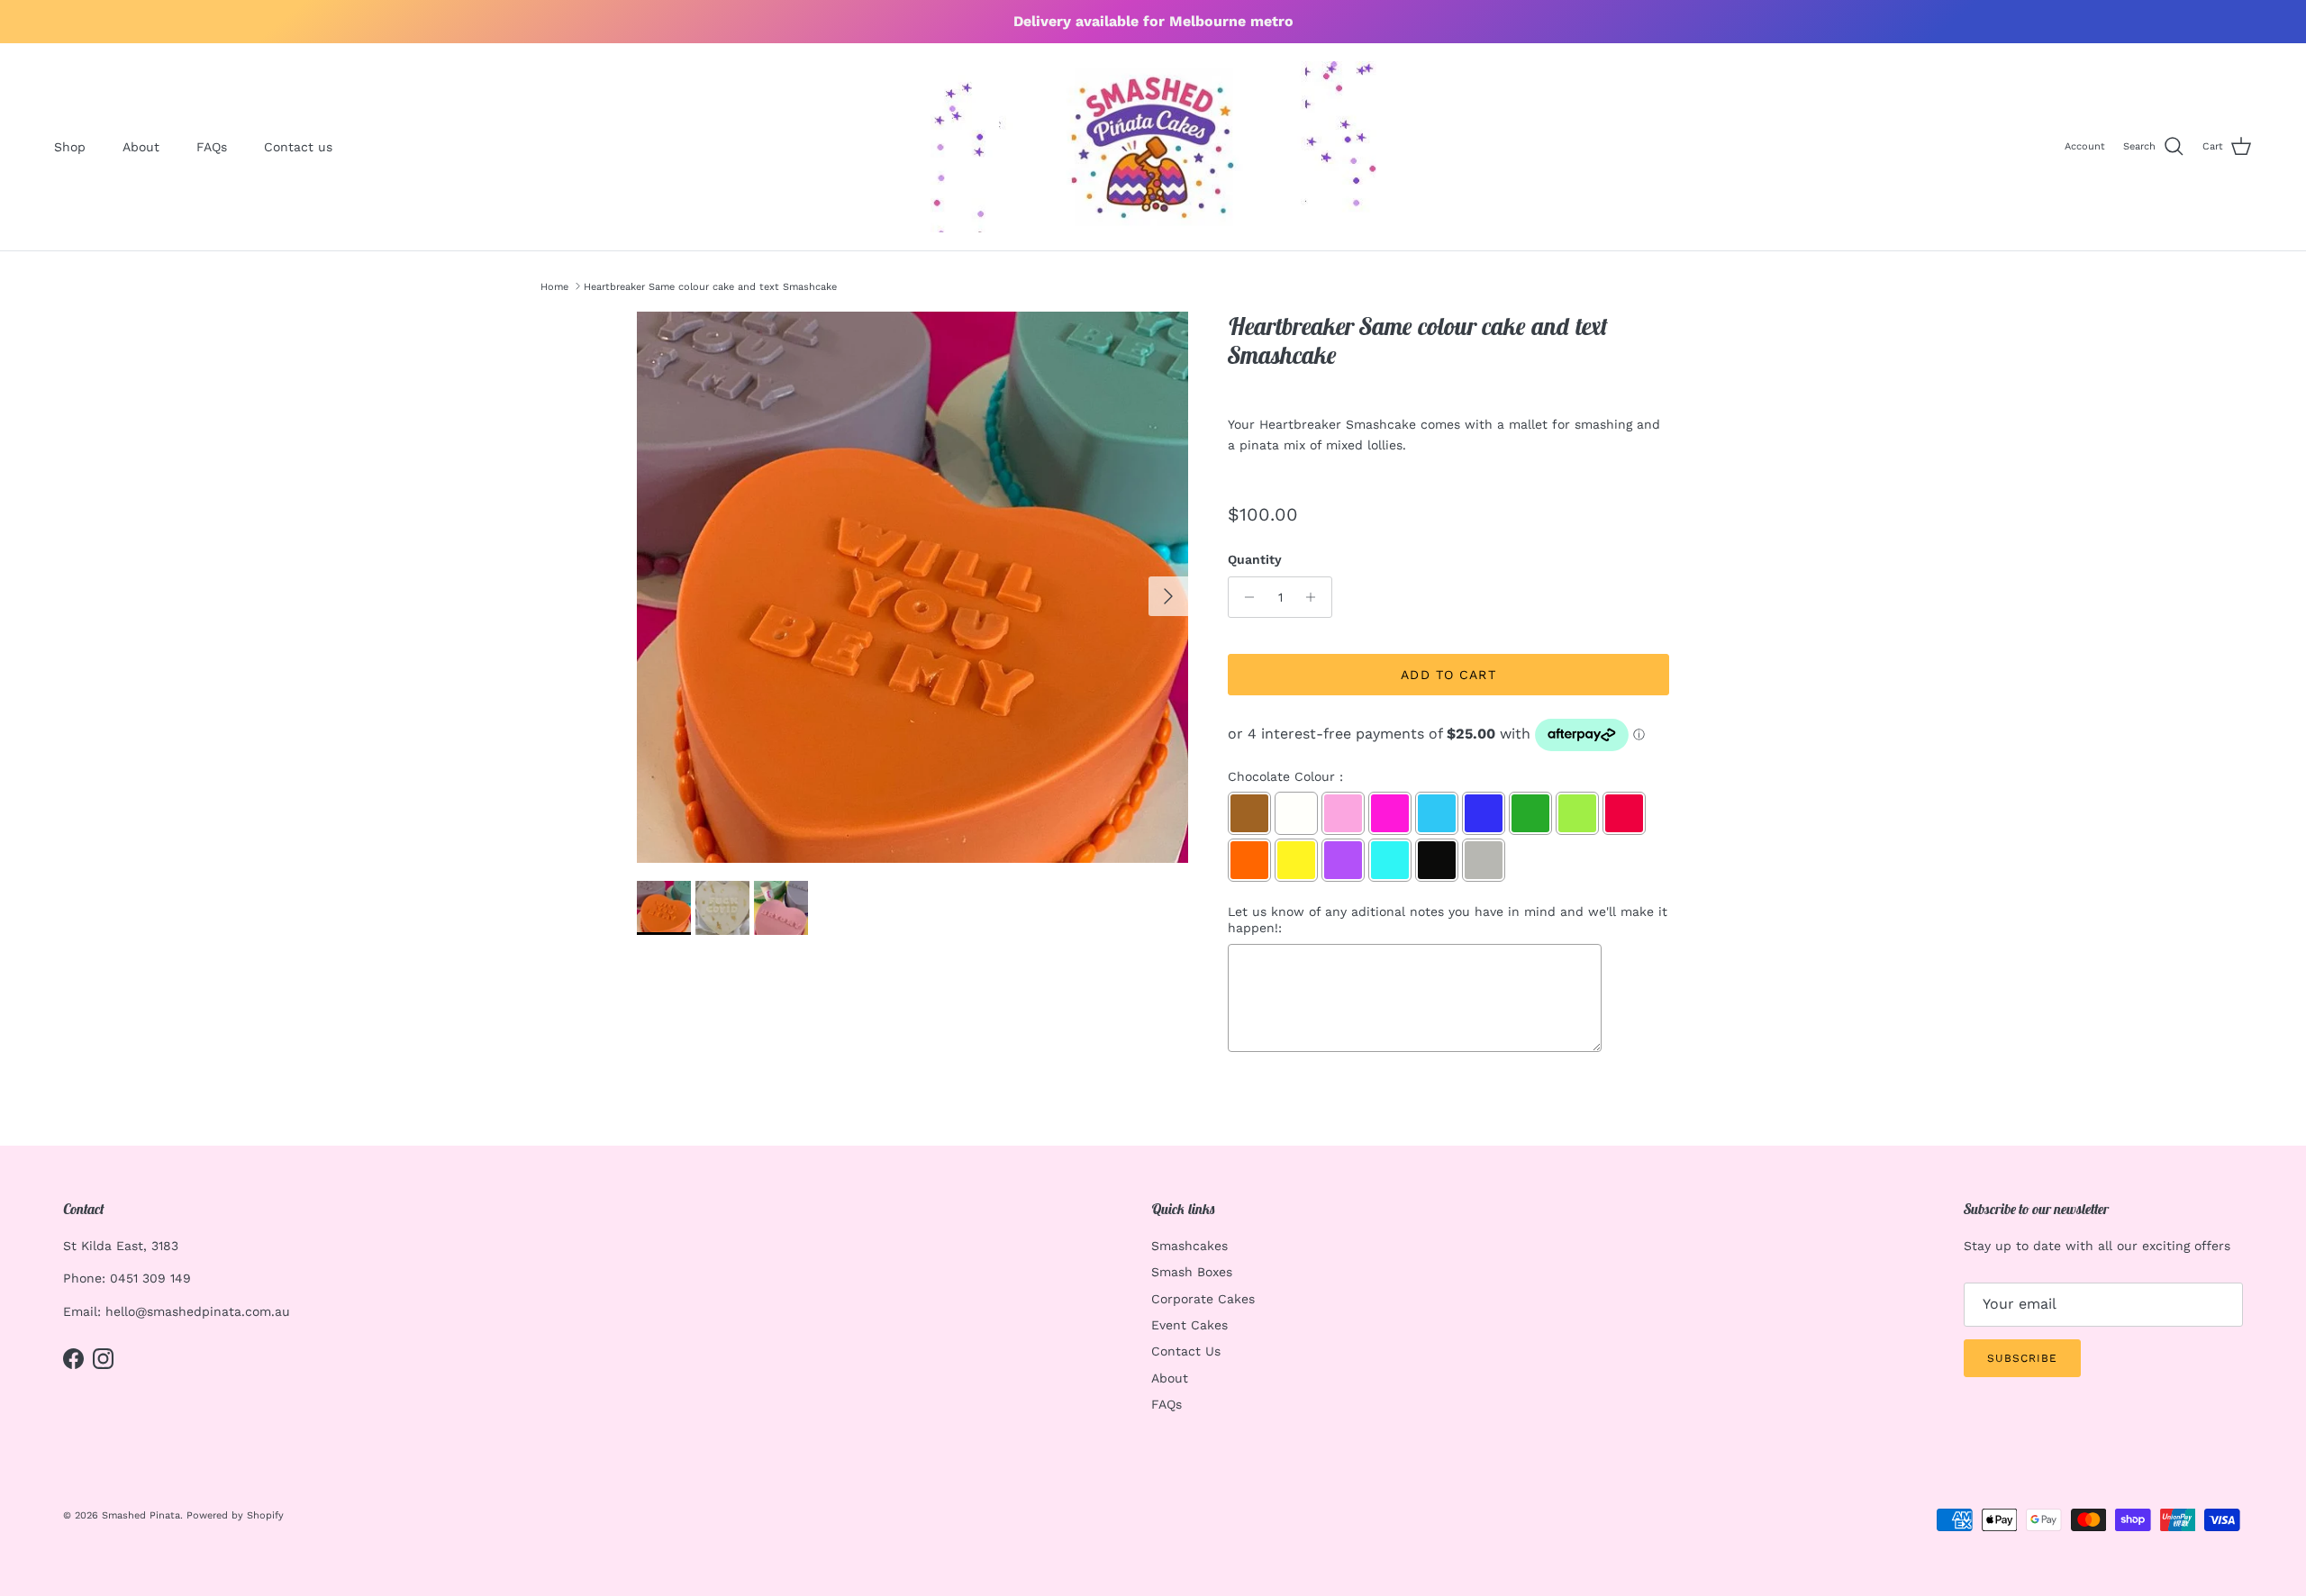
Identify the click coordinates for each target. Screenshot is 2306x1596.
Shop (70, 147)
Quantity (1255, 559)
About (141, 147)
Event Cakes (1189, 1325)
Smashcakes (1189, 1246)
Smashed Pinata (141, 1515)
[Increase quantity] (1316, 597)
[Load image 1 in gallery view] (912, 587)
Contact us (298, 147)
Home (554, 286)
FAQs (212, 147)
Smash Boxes (1192, 1272)
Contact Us (1186, 1351)
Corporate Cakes (1203, 1299)
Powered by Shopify (235, 1515)
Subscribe (2022, 1358)
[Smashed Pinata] (1153, 147)
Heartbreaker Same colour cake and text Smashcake (710, 286)
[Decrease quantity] (1244, 597)
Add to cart (1448, 675)
